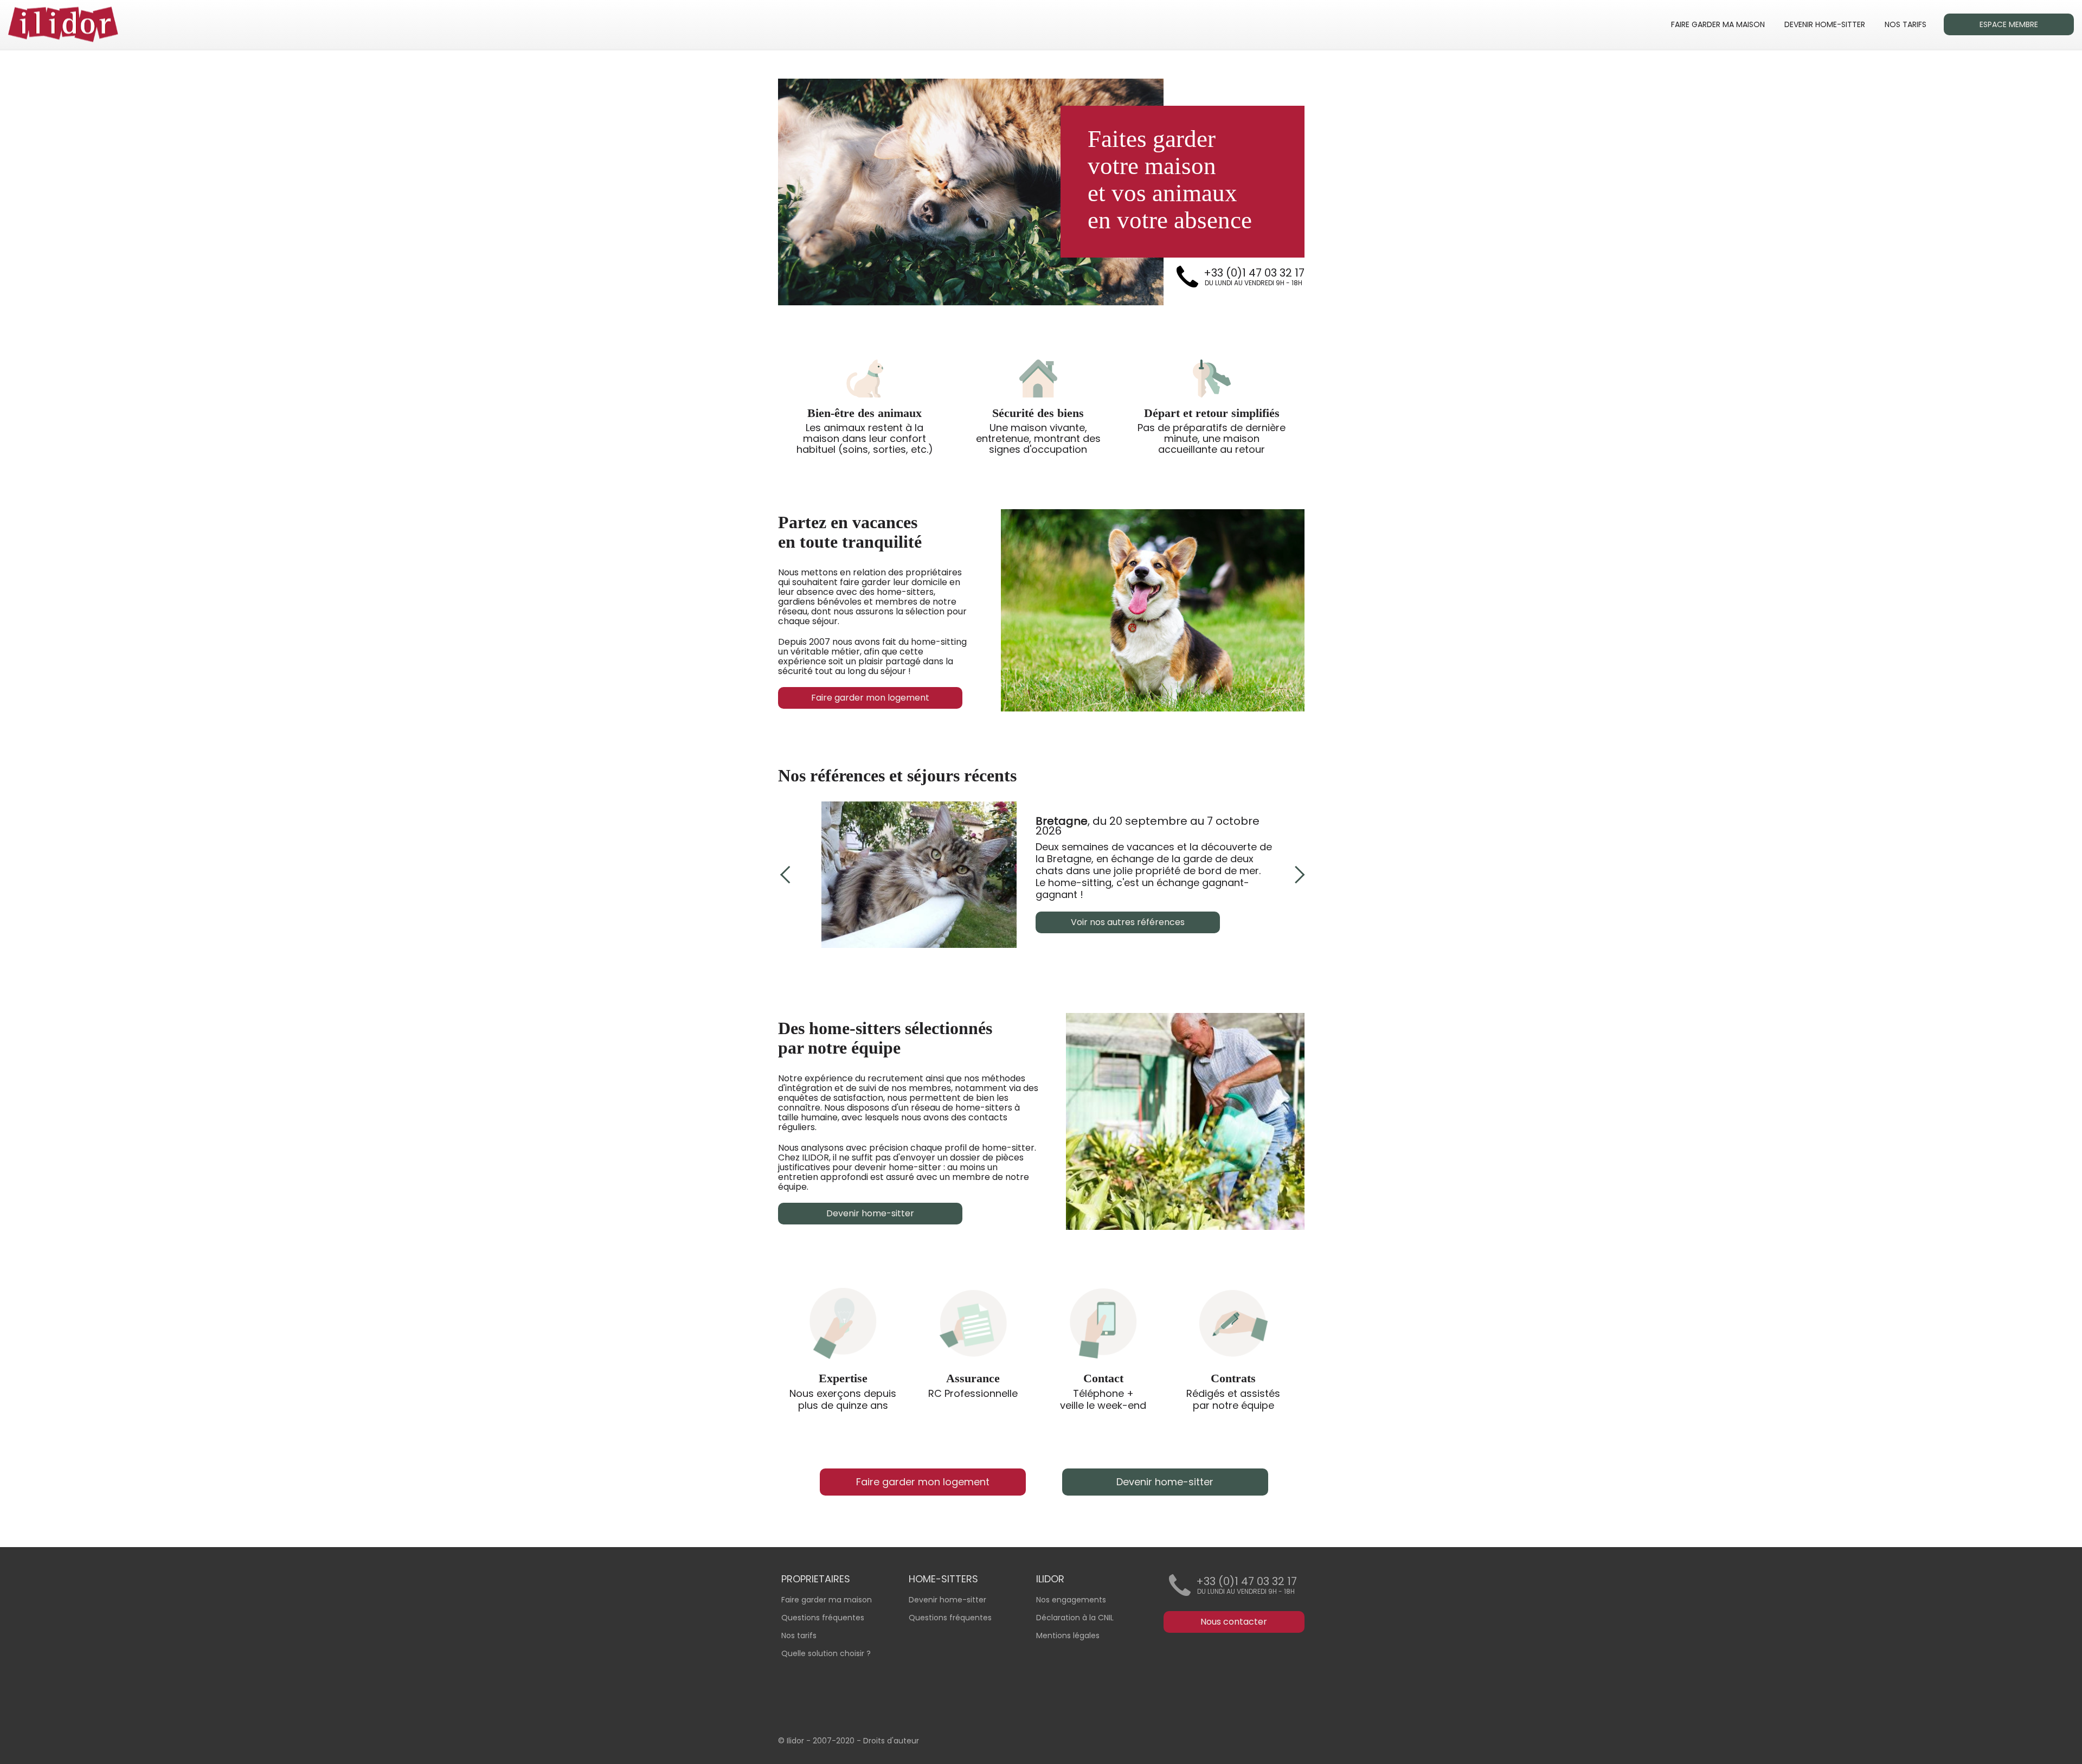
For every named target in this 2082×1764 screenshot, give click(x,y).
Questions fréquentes (950, 1618)
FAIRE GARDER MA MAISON (1718, 24)
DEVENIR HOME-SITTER (1825, 24)
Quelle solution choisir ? (826, 1653)
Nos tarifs (799, 1635)
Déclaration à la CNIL (1075, 1618)
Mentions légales (1068, 1635)
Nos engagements (1071, 1600)
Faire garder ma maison (827, 1600)
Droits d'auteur (891, 1741)
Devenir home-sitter (947, 1600)
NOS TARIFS (1906, 24)
